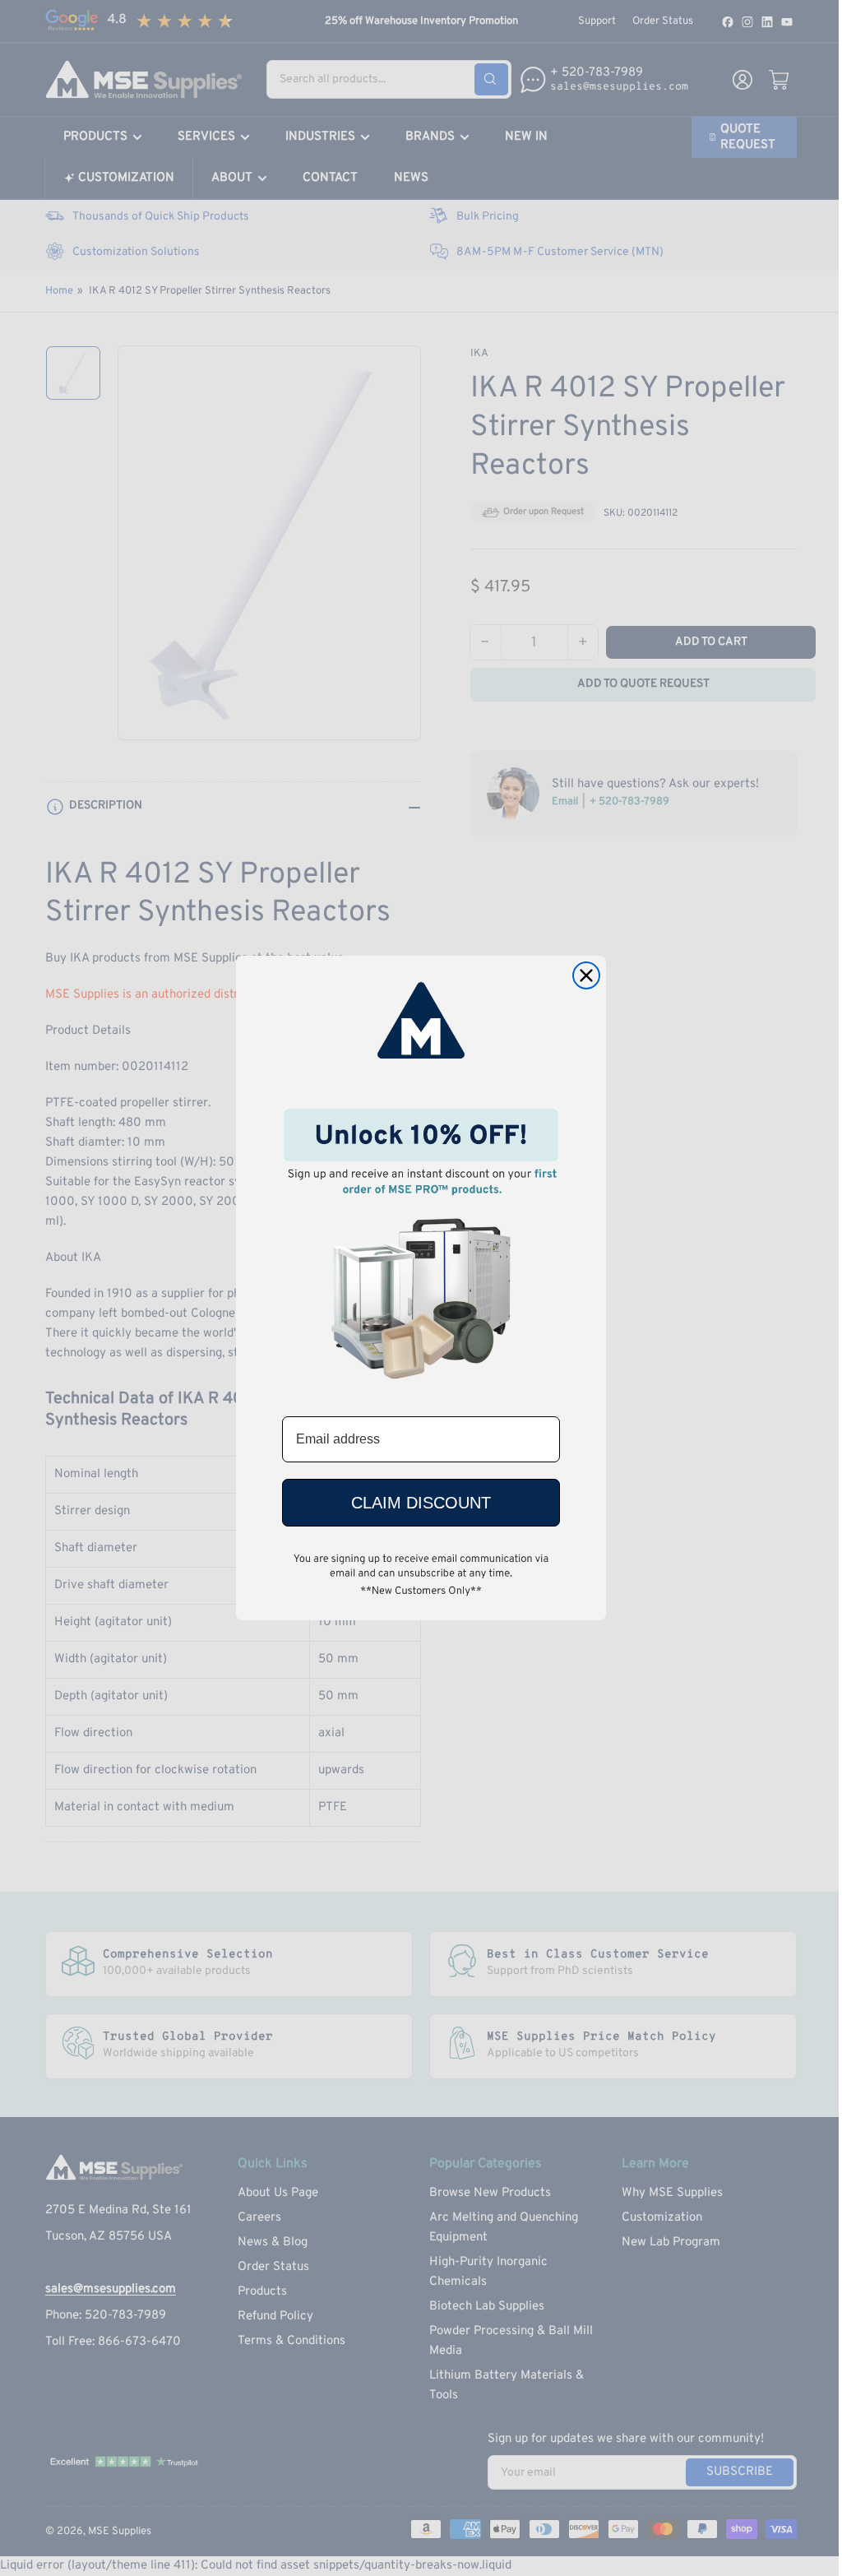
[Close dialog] (586, 975)
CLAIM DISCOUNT (421, 1503)
